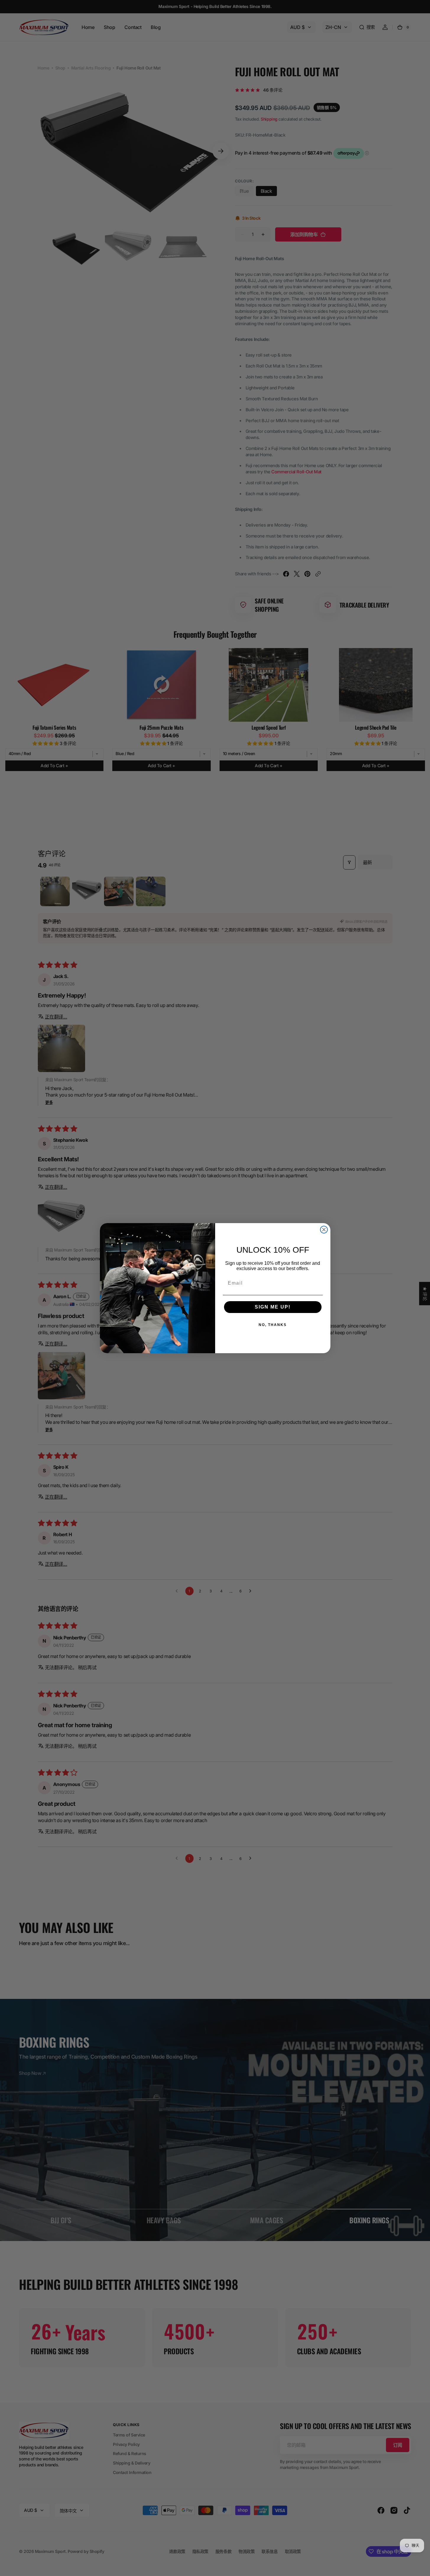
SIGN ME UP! (273, 1307)
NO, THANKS (273, 1325)
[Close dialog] (324, 1230)
